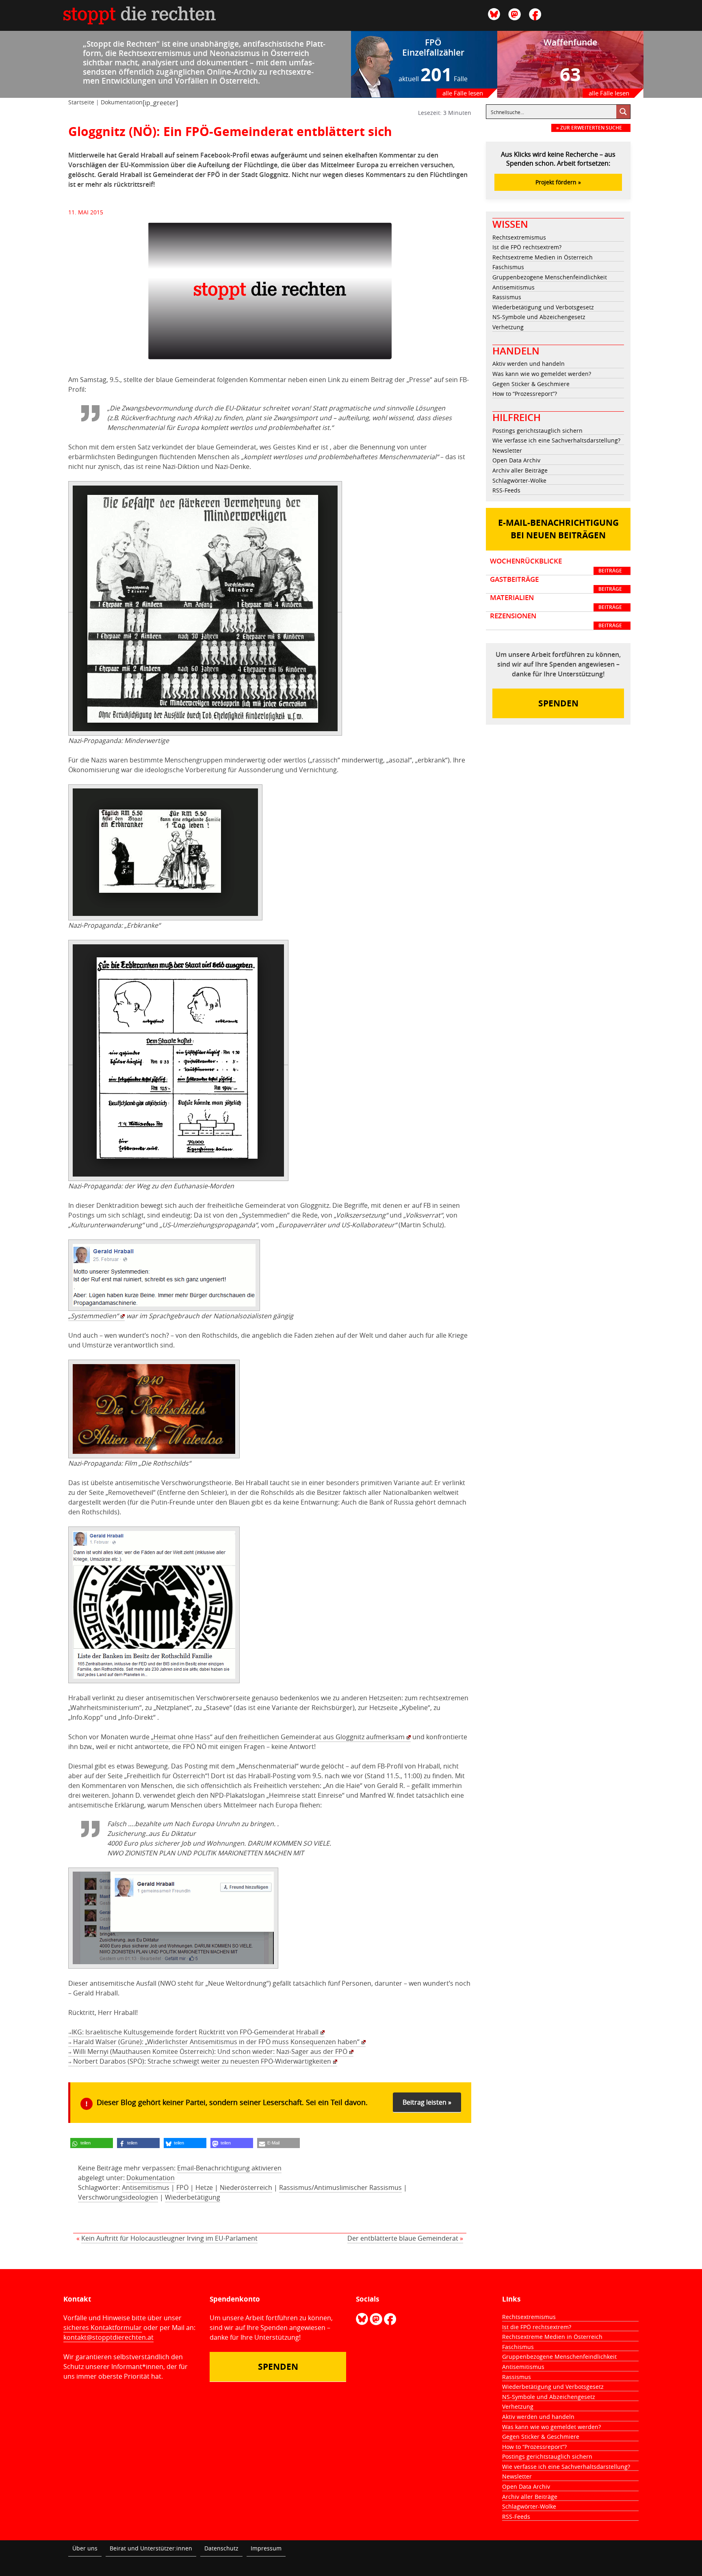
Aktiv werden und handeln (529, 364)
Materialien (556, 602)
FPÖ (182, 2187)
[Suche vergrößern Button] (623, 112)
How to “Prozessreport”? (525, 394)
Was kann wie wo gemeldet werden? (542, 374)
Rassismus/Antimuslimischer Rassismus (340, 2187)
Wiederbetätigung (193, 2197)
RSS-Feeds (506, 490)
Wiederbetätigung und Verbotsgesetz (543, 307)
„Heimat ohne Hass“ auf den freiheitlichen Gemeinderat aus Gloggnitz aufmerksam (278, 1737)
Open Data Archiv (516, 460)
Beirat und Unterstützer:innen (151, 2548)
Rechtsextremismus (519, 237)
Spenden (558, 703)
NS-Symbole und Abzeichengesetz (539, 317)
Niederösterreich (246, 2187)
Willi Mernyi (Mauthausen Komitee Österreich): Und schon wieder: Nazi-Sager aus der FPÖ (208, 2051)
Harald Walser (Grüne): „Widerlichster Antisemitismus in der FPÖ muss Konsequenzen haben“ (214, 2042)
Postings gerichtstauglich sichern (537, 431)
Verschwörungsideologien (118, 2197)
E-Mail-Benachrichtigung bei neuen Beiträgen (558, 529)
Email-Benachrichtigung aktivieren (229, 2168)
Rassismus (507, 297)
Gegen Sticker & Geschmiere (531, 384)
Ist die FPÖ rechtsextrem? (527, 247)
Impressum (266, 2548)
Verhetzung (508, 327)
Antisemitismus (146, 2187)
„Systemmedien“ (93, 1316)
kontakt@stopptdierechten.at (108, 2337)
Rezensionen (556, 620)
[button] (92, 2143)
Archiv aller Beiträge (520, 470)
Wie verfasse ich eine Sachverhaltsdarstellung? (556, 440)
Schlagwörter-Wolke (519, 480)
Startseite (81, 102)
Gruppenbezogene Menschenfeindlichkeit (550, 277)
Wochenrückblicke (556, 566)
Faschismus (508, 267)
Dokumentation (122, 102)
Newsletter (507, 450)
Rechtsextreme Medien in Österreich (543, 257)
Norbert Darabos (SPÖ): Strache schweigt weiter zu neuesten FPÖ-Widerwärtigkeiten (200, 2061)
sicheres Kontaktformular (103, 2328)
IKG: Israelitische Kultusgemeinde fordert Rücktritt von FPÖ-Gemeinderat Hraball (193, 2032)
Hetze (204, 2187)
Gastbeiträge (556, 584)
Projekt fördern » (558, 182)
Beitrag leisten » (427, 2102)
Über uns (85, 2548)
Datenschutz (221, 2548)
